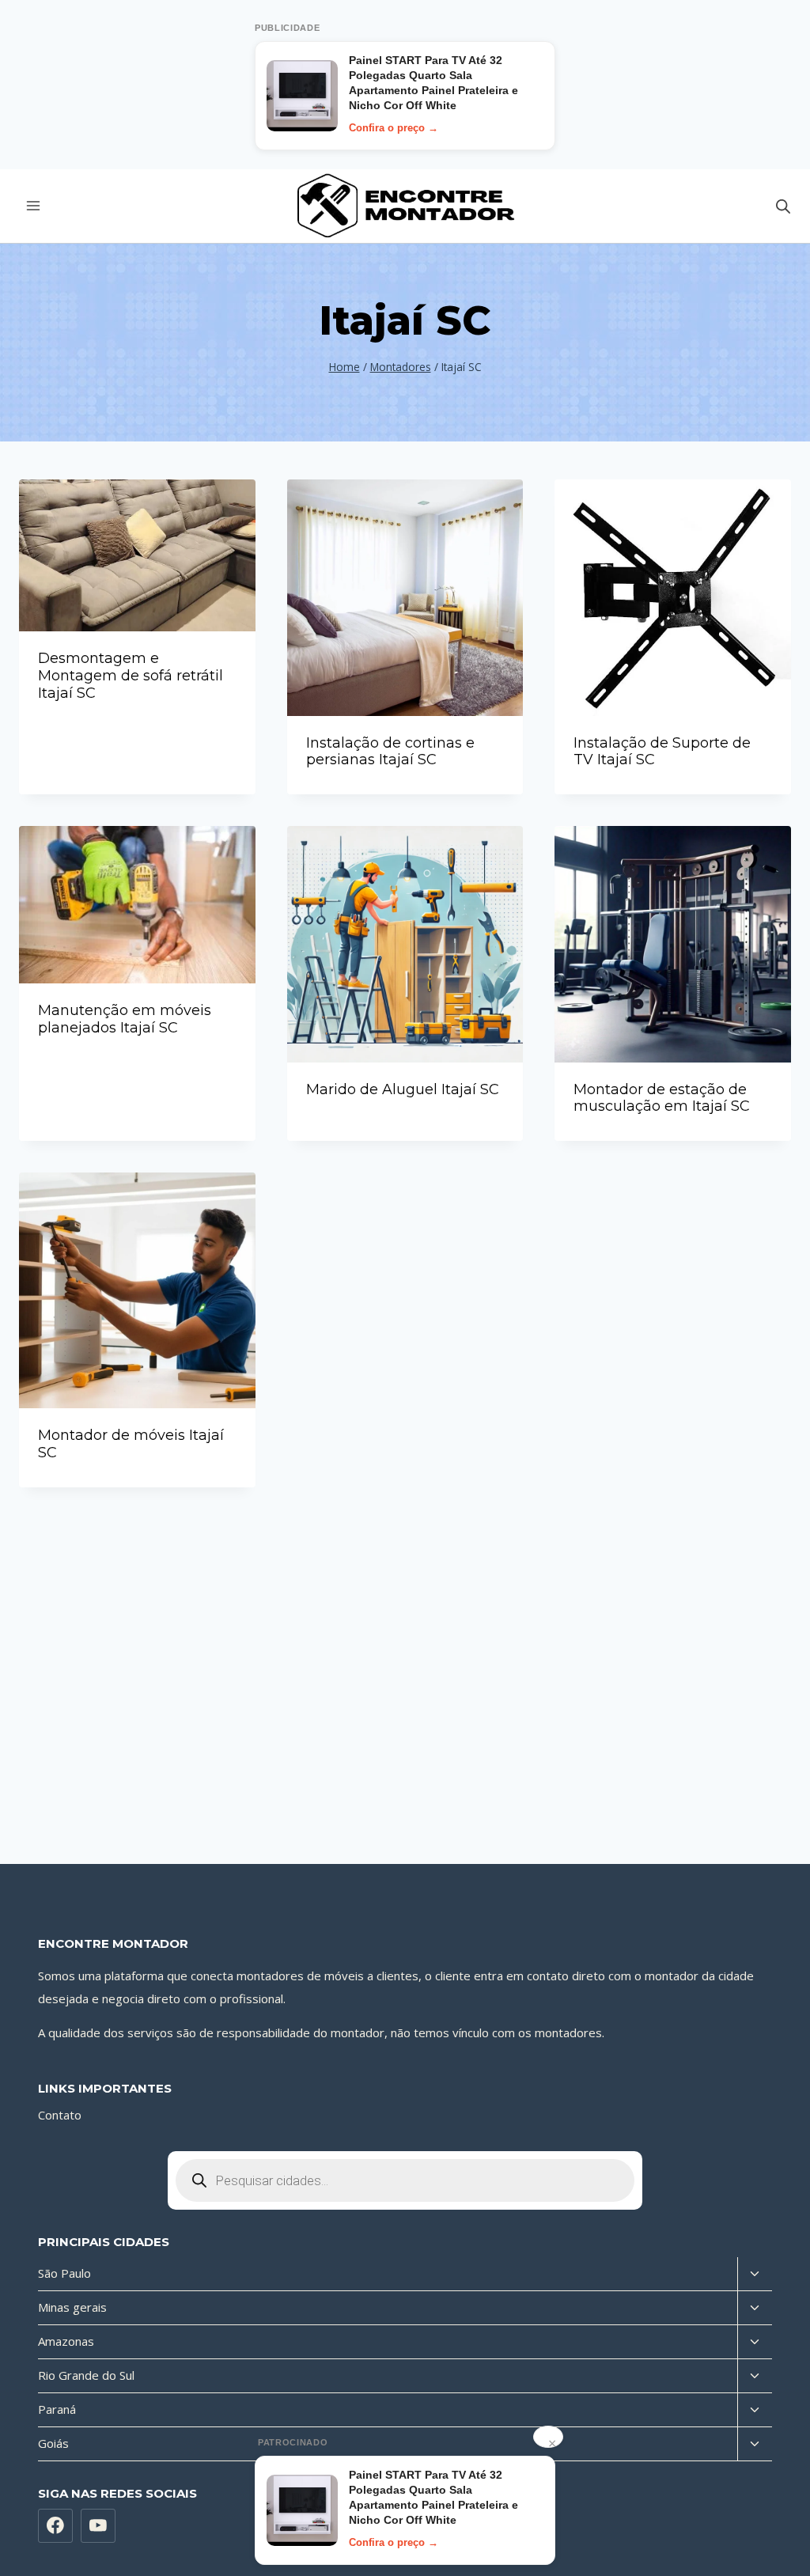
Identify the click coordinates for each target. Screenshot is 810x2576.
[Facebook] (55, 2526)
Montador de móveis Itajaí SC (131, 1444)
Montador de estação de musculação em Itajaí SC (662, 1098)
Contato (60, 2115)
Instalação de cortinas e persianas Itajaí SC (390, 752)
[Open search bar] (783, 206)
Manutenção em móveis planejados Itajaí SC (125, 1019)
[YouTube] (98, 2526)
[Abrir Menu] (34, 206)
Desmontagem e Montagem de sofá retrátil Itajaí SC (131, 675)
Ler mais (137, 735)
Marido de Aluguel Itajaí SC (403, 1089)
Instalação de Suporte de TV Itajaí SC (662, 752)
